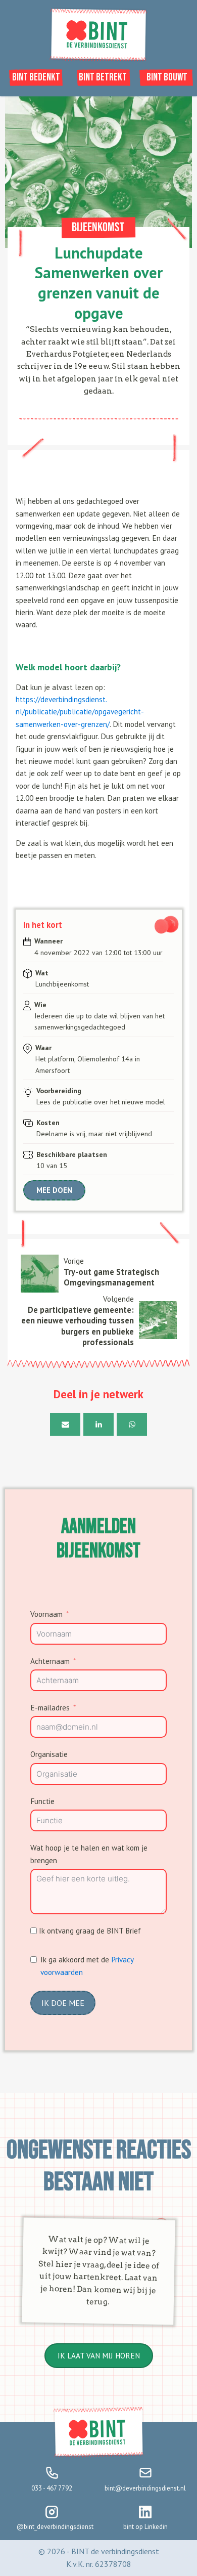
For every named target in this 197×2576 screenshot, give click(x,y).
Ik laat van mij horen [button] (99, 2355)
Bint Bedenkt (36, 77)
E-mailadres (50, 1707)
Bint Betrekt (103, 77)
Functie (42, 1801)
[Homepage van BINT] (98, 59)
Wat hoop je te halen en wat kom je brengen (89, 1854)
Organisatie (49, 1754)
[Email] (65, 1424)
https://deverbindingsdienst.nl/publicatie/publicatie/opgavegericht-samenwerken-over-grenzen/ (80, 712)
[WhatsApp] (132, 1424)
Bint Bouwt (167, 77)
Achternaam (50, 1661)
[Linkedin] (98, 1424)
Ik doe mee (63, 2003)
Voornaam (46, 1614)
